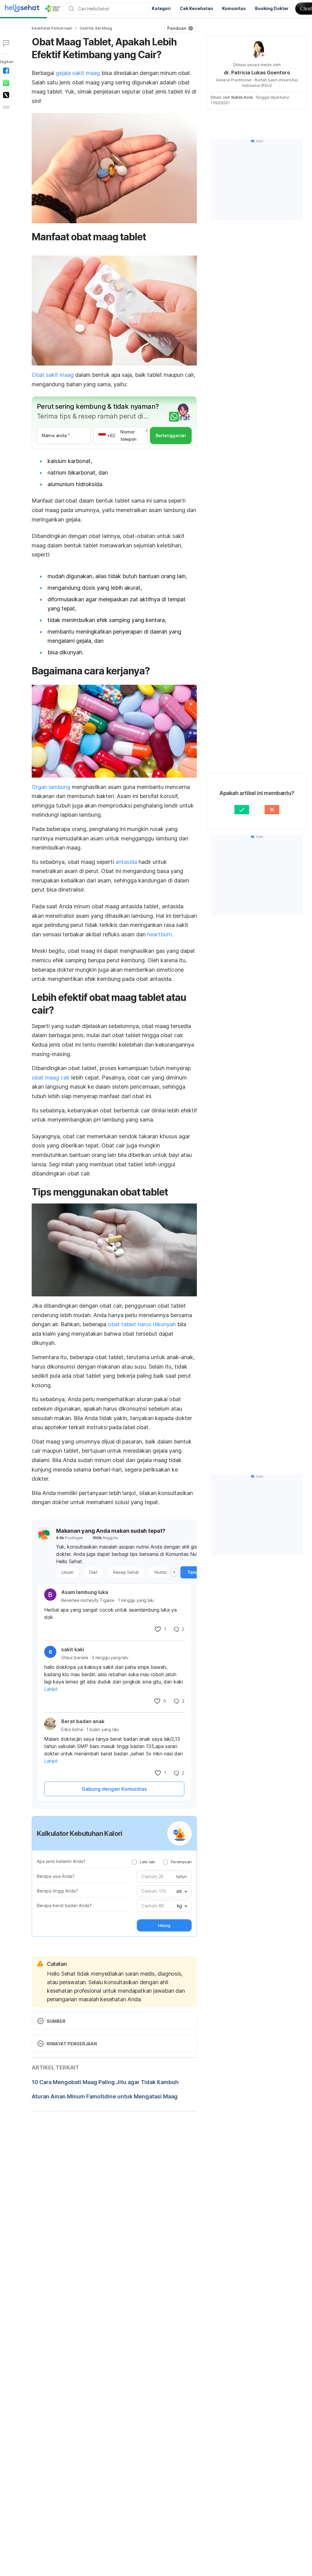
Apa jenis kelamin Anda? (61, 1861)
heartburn (160, 934)
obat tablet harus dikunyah (142, 1324)
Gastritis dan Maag (96, 28)
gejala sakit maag (78, 73)
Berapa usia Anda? (56, 1876)
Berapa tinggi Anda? (57, 1891)
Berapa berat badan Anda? (64, 1905)
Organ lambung (51, 787)
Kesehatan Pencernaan (52, 28)
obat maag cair (51, 1078)
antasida (126, 862)
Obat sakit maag (53, 375)
